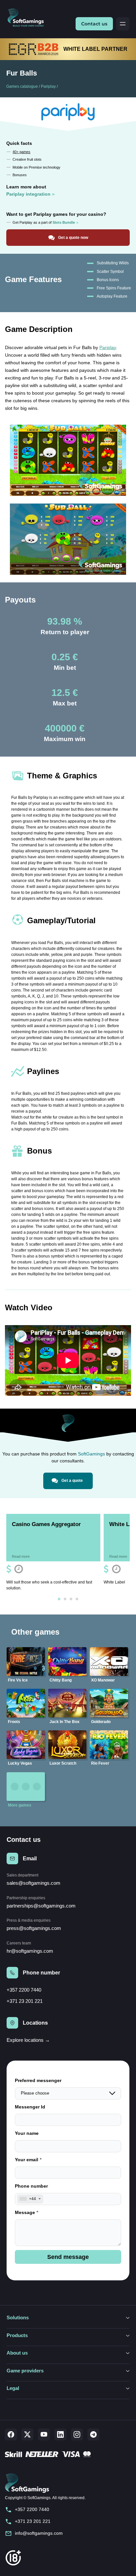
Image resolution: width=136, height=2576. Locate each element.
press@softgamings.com (34, 1928)
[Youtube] (44, 2434)
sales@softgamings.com (34, 1883)
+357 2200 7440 (24, 1990)
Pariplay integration (28, 194)
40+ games (21, 152)
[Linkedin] (60, 2434)
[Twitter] (27, 2434)
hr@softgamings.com (30, 1951)
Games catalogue (22, 86)
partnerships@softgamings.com (41, 1906)
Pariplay (48, 86)
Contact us (94, 24)
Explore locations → (28, 2040)
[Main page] (28, 18)
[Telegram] (93, 2434)
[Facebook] (11, 2434)
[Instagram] (77, 2434)
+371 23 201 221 (25, 2001)
